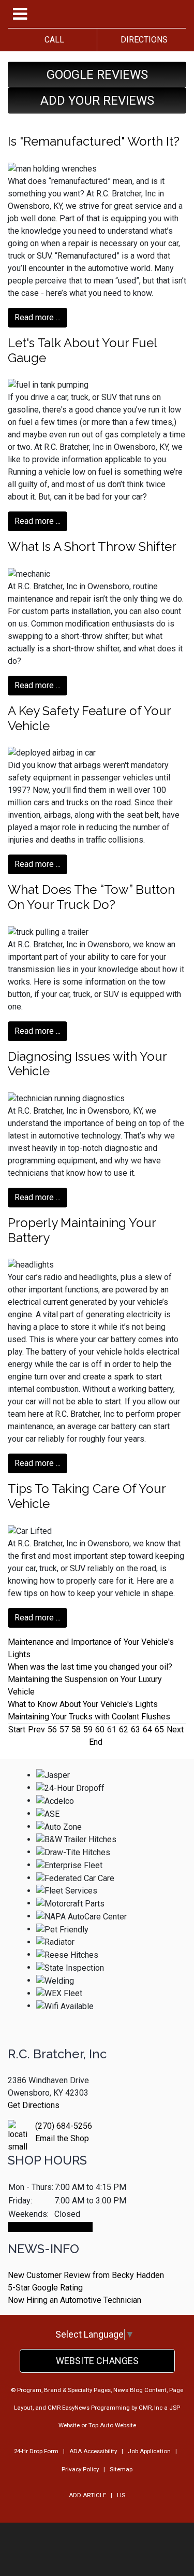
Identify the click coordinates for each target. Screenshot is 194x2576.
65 (159, 1730)
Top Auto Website (112, 2425)
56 (52, 1730)
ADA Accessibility (93, 2451)
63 (136, 1730)
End (96, 1742)
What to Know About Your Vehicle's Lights (83, 1704)
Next (175, 1730)
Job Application (149, 2451)
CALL (52, 40)
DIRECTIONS (142, 40)
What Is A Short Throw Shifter (92, 546)
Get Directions (34, 2105)
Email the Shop (62, 2138)
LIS (121, 2495)
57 (64, 1730)
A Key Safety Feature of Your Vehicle (89, 718)
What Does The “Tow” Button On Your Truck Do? (91, 897)
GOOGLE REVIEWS (97, 75)
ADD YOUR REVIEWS (97, 101)
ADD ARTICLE (87, 2495)
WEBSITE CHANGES (97, 2361)
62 (124, 1730)
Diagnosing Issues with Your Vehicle (87, 1064)
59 (88, 1730)
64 (147, 1730)
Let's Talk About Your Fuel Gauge (82, 350)
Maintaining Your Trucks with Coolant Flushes (89, 1717)
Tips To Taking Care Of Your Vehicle (87, 1496)
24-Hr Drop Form (36, 2451)
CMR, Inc (151, 2408)
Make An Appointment (50, 2227)
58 (76, 1730)
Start (17, 1730)
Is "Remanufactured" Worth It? (94, 141)
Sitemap (121, 2469)
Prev (36, 1730)
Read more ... (38, 317)
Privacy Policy (80, 2469)
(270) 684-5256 (64, 2126)
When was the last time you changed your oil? (90, 1667)
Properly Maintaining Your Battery (82, 1230)
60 (100, 1730)
